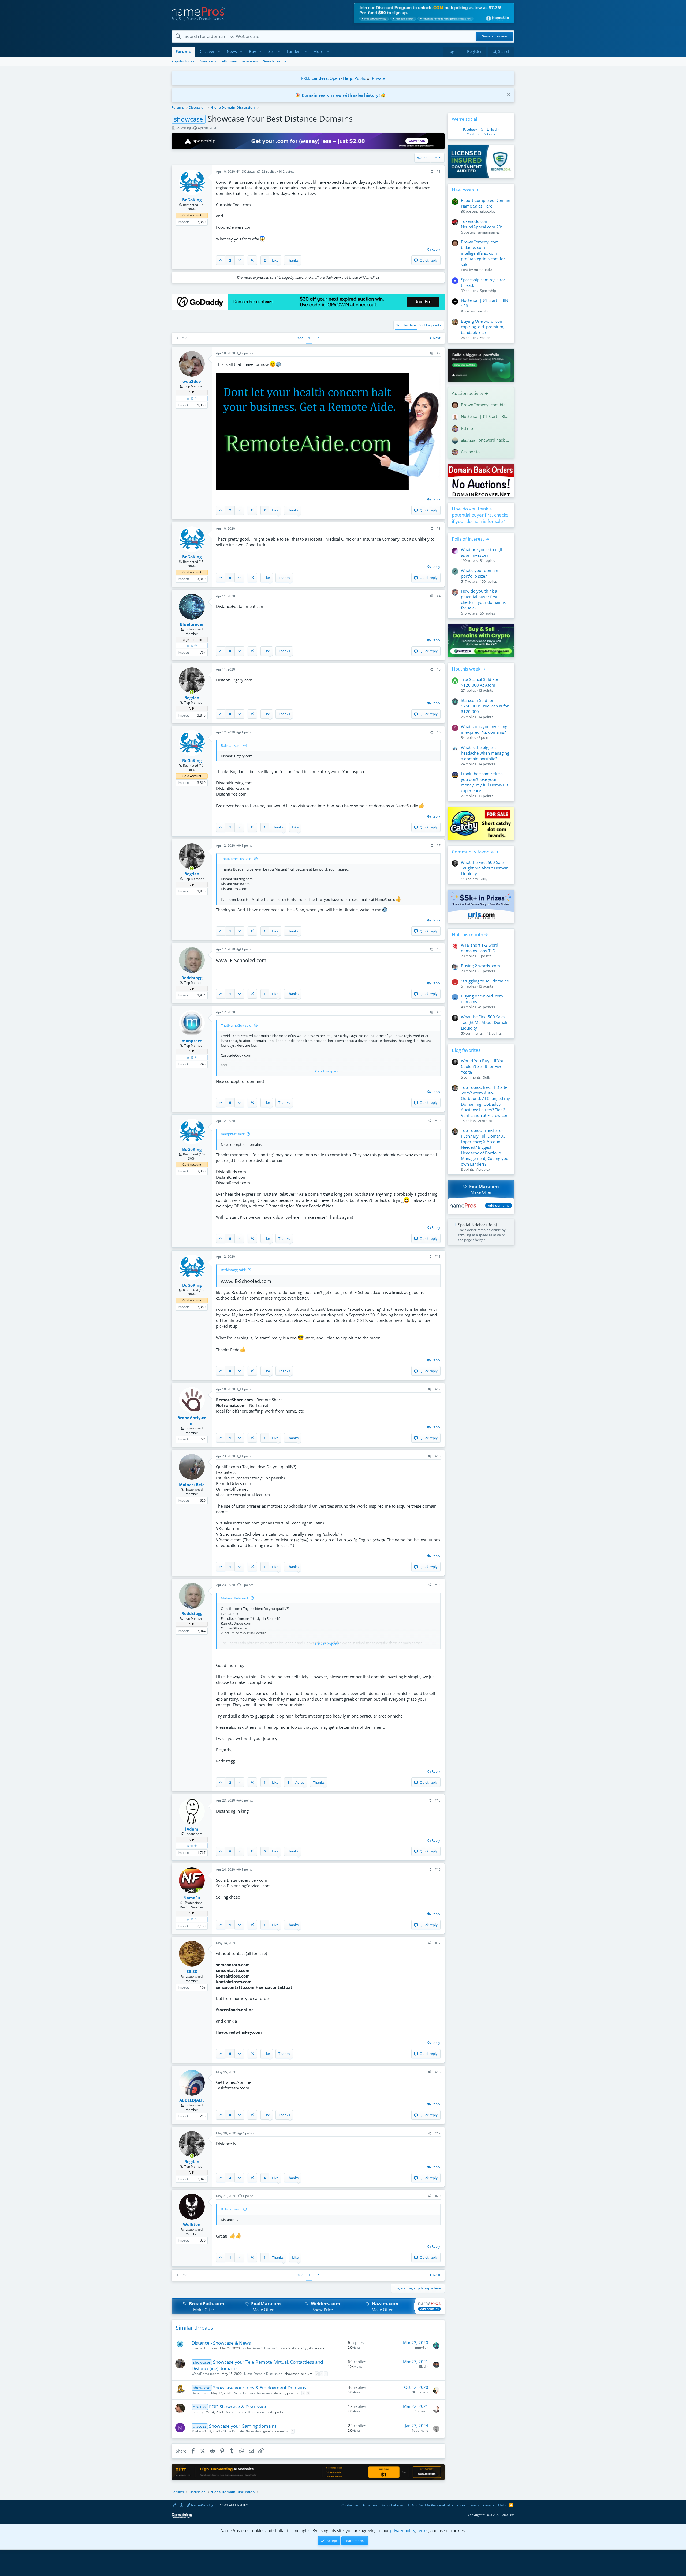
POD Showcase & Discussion (238, 2407)
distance (315, 2348)
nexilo (483, 311)
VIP (192, 392)
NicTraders (420, 2392)
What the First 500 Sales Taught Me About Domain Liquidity (485, 868)
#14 (438, 1585)
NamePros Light (204, 2505)
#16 (438, 1869)
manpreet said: (233, 1134)
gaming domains (276, 2431)
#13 (438, 1456)
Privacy (488, 2505)
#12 (438, 1389)
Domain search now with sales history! (341, 95)
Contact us (350, 2505)
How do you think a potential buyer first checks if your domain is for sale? (480, 515)
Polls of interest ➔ (470, 539)
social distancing (295, 2348)
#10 (438, 1121)
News (232, 51)
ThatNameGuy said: (236, 859)
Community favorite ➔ (475, 852)
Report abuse (392, 2505)
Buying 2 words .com (480, 966)
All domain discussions (240, 61)
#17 (438, 1943)
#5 (439, 669)
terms (423, 2530)
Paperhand (420, 2430)
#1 (439, 172)
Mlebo (196, 2431)
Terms (474, 2505)
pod (278, 2412)
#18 (438, 2072)
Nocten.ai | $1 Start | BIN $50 (486, 416)
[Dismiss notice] (508, 95)
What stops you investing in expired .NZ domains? (484, 729)
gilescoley (488, 211)
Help (502, 2505)
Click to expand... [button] (329, 1071)
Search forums (275, 61)
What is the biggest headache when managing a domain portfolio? (485, 753)
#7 (439, 846)
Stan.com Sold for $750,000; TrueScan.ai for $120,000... (485, 706)
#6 (439, 732)
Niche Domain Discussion (261, 2348)
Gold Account (192, 215)
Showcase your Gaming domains (243, 2426)
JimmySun (421, 2347)
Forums (183, 51)
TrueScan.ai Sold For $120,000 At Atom (480, 682)
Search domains (495, 36)
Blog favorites (466, 1050)
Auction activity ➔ (470, 393)
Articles (489, 134)
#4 (439, 596)
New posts (208, 61)
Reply (436, 249)
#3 (439, 528)
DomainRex (200, 2393)
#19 (438, 2133)
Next (437, 338)
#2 (439, 353)
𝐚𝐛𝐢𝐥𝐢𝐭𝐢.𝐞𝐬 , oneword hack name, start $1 (486, 440)
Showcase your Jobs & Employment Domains (260, 2388)
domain (280, 2393)
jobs (290, 2393)
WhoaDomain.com (205, 2374)
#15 (438, 1800)
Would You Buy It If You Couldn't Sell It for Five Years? (483, 1066)
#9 (439, 1012)
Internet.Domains (205, 2348)
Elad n (424, 2366)
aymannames (489, 232)
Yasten (485, 338)
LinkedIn (493, 129)
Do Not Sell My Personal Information (436, 2505)
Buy (253, 51)
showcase (292, 2374)
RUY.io (467, 428)
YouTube (474, 134)
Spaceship (488, 291)
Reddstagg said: (233, 1270)
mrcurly (197, 2412)
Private (378, 78)
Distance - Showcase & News (221, 2343)
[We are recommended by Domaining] (182, 2517)
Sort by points (430, 325)
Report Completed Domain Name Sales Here (486, 203)
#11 (438, 1257)
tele (304, 2374)
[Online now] (192, 692)
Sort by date (406, 325)
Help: (348, 78)
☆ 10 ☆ (192, 398)
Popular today (183, 61)
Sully (484, 879)
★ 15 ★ (192, 1057)
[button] (219, 52)
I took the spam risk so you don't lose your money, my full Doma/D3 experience (484, 782)
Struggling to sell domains (485, 981)
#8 (439, 949)
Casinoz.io (470, 452)
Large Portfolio (192, 640)
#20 (438, 2196)
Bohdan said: (231, 745)
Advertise (370, 2505)
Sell (271, 51)
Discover (207, 51)
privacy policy (403, 2530)
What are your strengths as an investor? (483, 552)
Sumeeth (422, 2411)
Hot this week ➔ (469, 669)
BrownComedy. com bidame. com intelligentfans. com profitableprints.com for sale (483, 253)
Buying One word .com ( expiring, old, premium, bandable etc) (483, 327)
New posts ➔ (465, 190)
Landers (294, 51)
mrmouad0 (483, 270)
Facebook (470, 129)
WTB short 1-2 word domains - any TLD (480, 948)
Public (360, 78)
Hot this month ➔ (470, 934)
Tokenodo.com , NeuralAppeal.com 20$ (482, 224)
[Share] (431, 172)
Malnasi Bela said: (235, 1598)
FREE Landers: (315, 78)
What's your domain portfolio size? (480, 573)
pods (270, 2412)
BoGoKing (183, 128)
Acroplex (485, 1121)
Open (335, 78)
